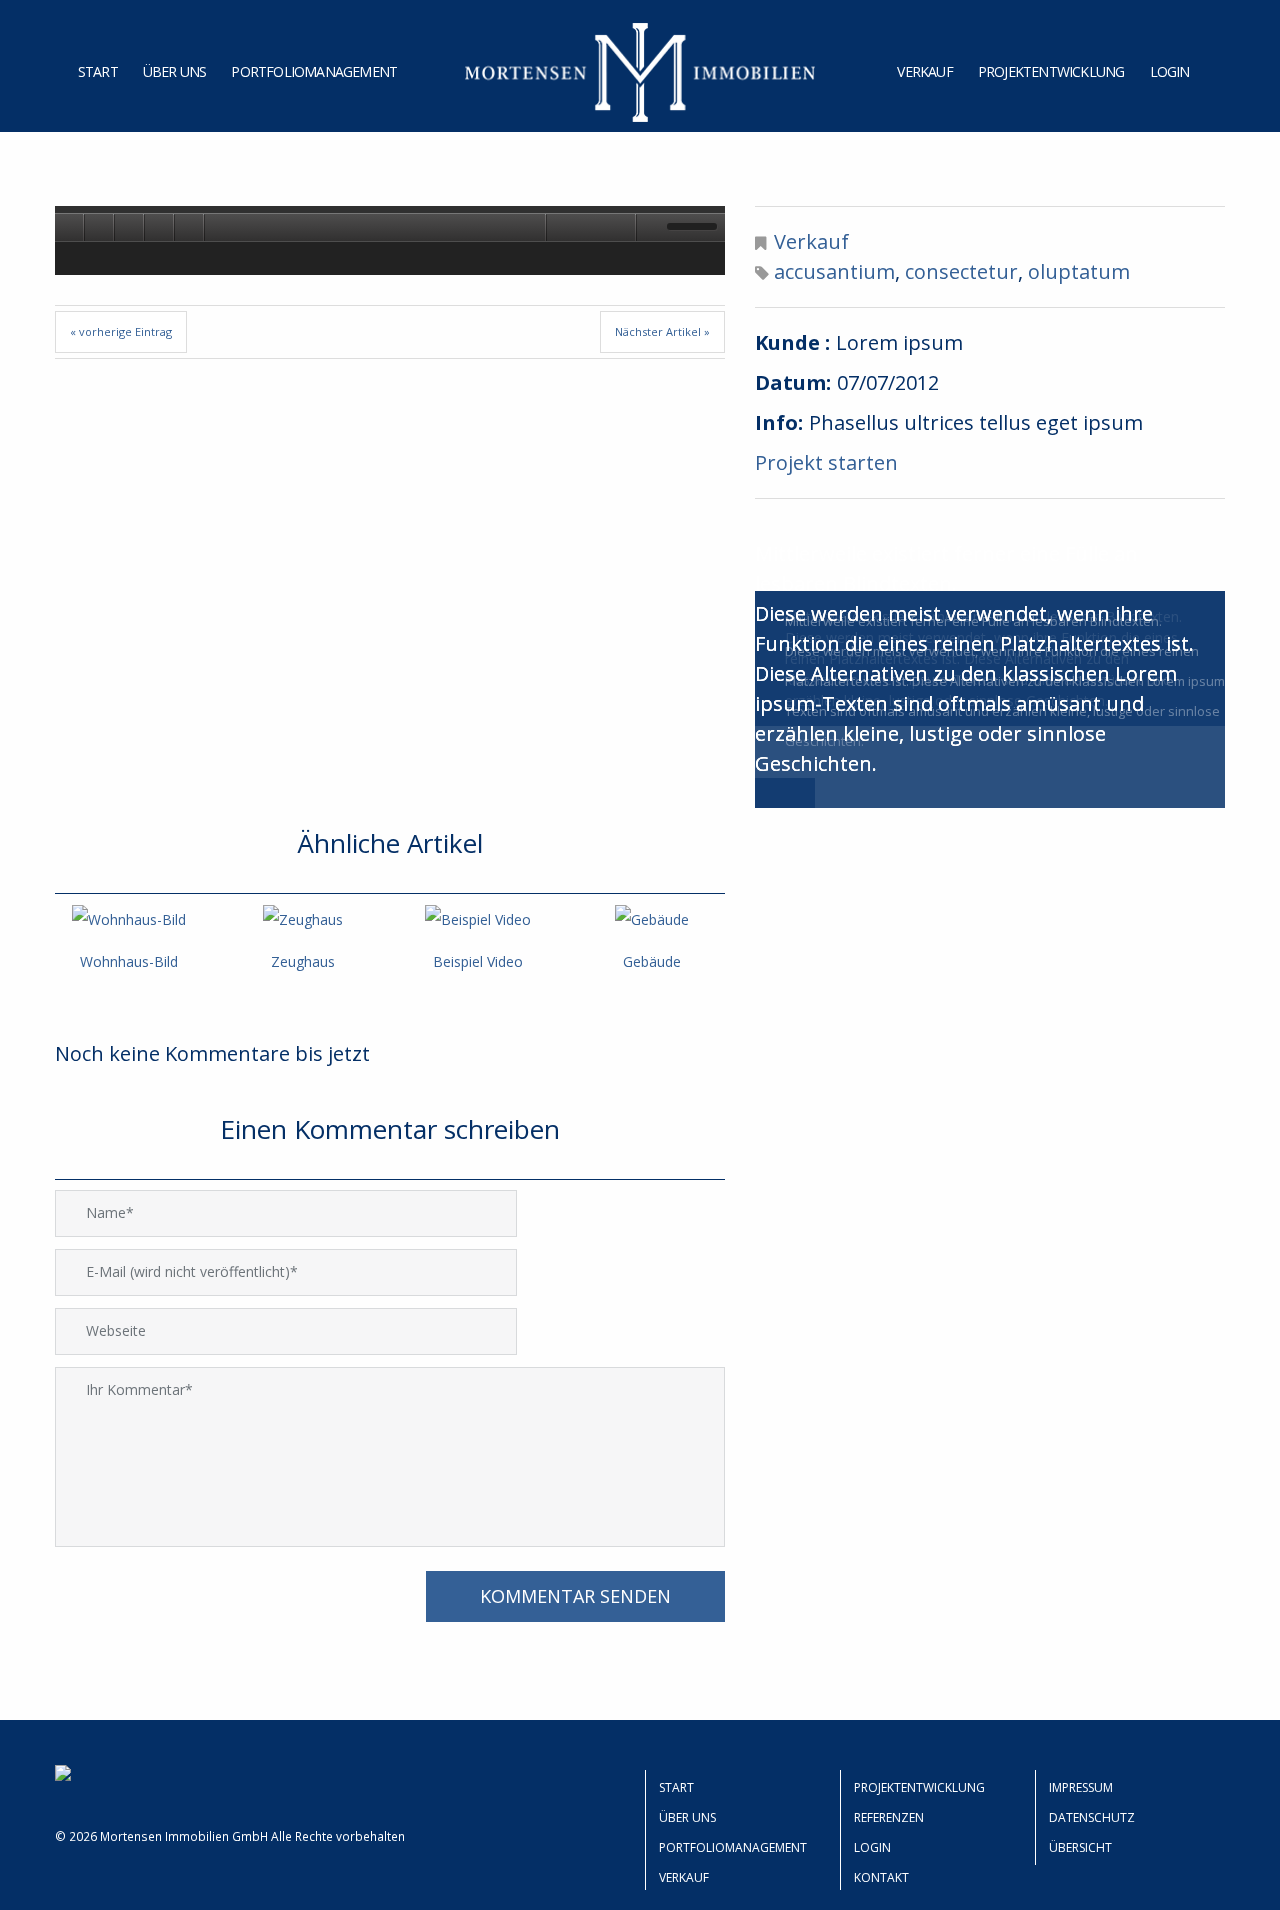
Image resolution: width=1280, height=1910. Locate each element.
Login (1170, 71)
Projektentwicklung (1051, 71)
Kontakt (881, 1877)
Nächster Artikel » (662, 331)
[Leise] (650, 227)
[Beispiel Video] (477, 919)
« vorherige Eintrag (121, 331)
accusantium (834, 271)
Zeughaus (303, 961)
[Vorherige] (70, 227)
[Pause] (130, 227)
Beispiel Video (478, 961)
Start (98, 71)
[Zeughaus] (303, 919)
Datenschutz (1092, 1817)
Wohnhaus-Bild (129, 961)
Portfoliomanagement (314, 71)
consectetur (961, 271)
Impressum (1081, 1787)
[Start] (100, 227)
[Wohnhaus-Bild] (129, 919)
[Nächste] (160, 227)
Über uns (175, 71)
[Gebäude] (652, 919)
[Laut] (560, 227)
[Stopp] (190, 227)
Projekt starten (826, 462)
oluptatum (1079, 271)
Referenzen (889, 1817)
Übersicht (1080, 1847)
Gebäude (652, 961)
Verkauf (924, 71)
